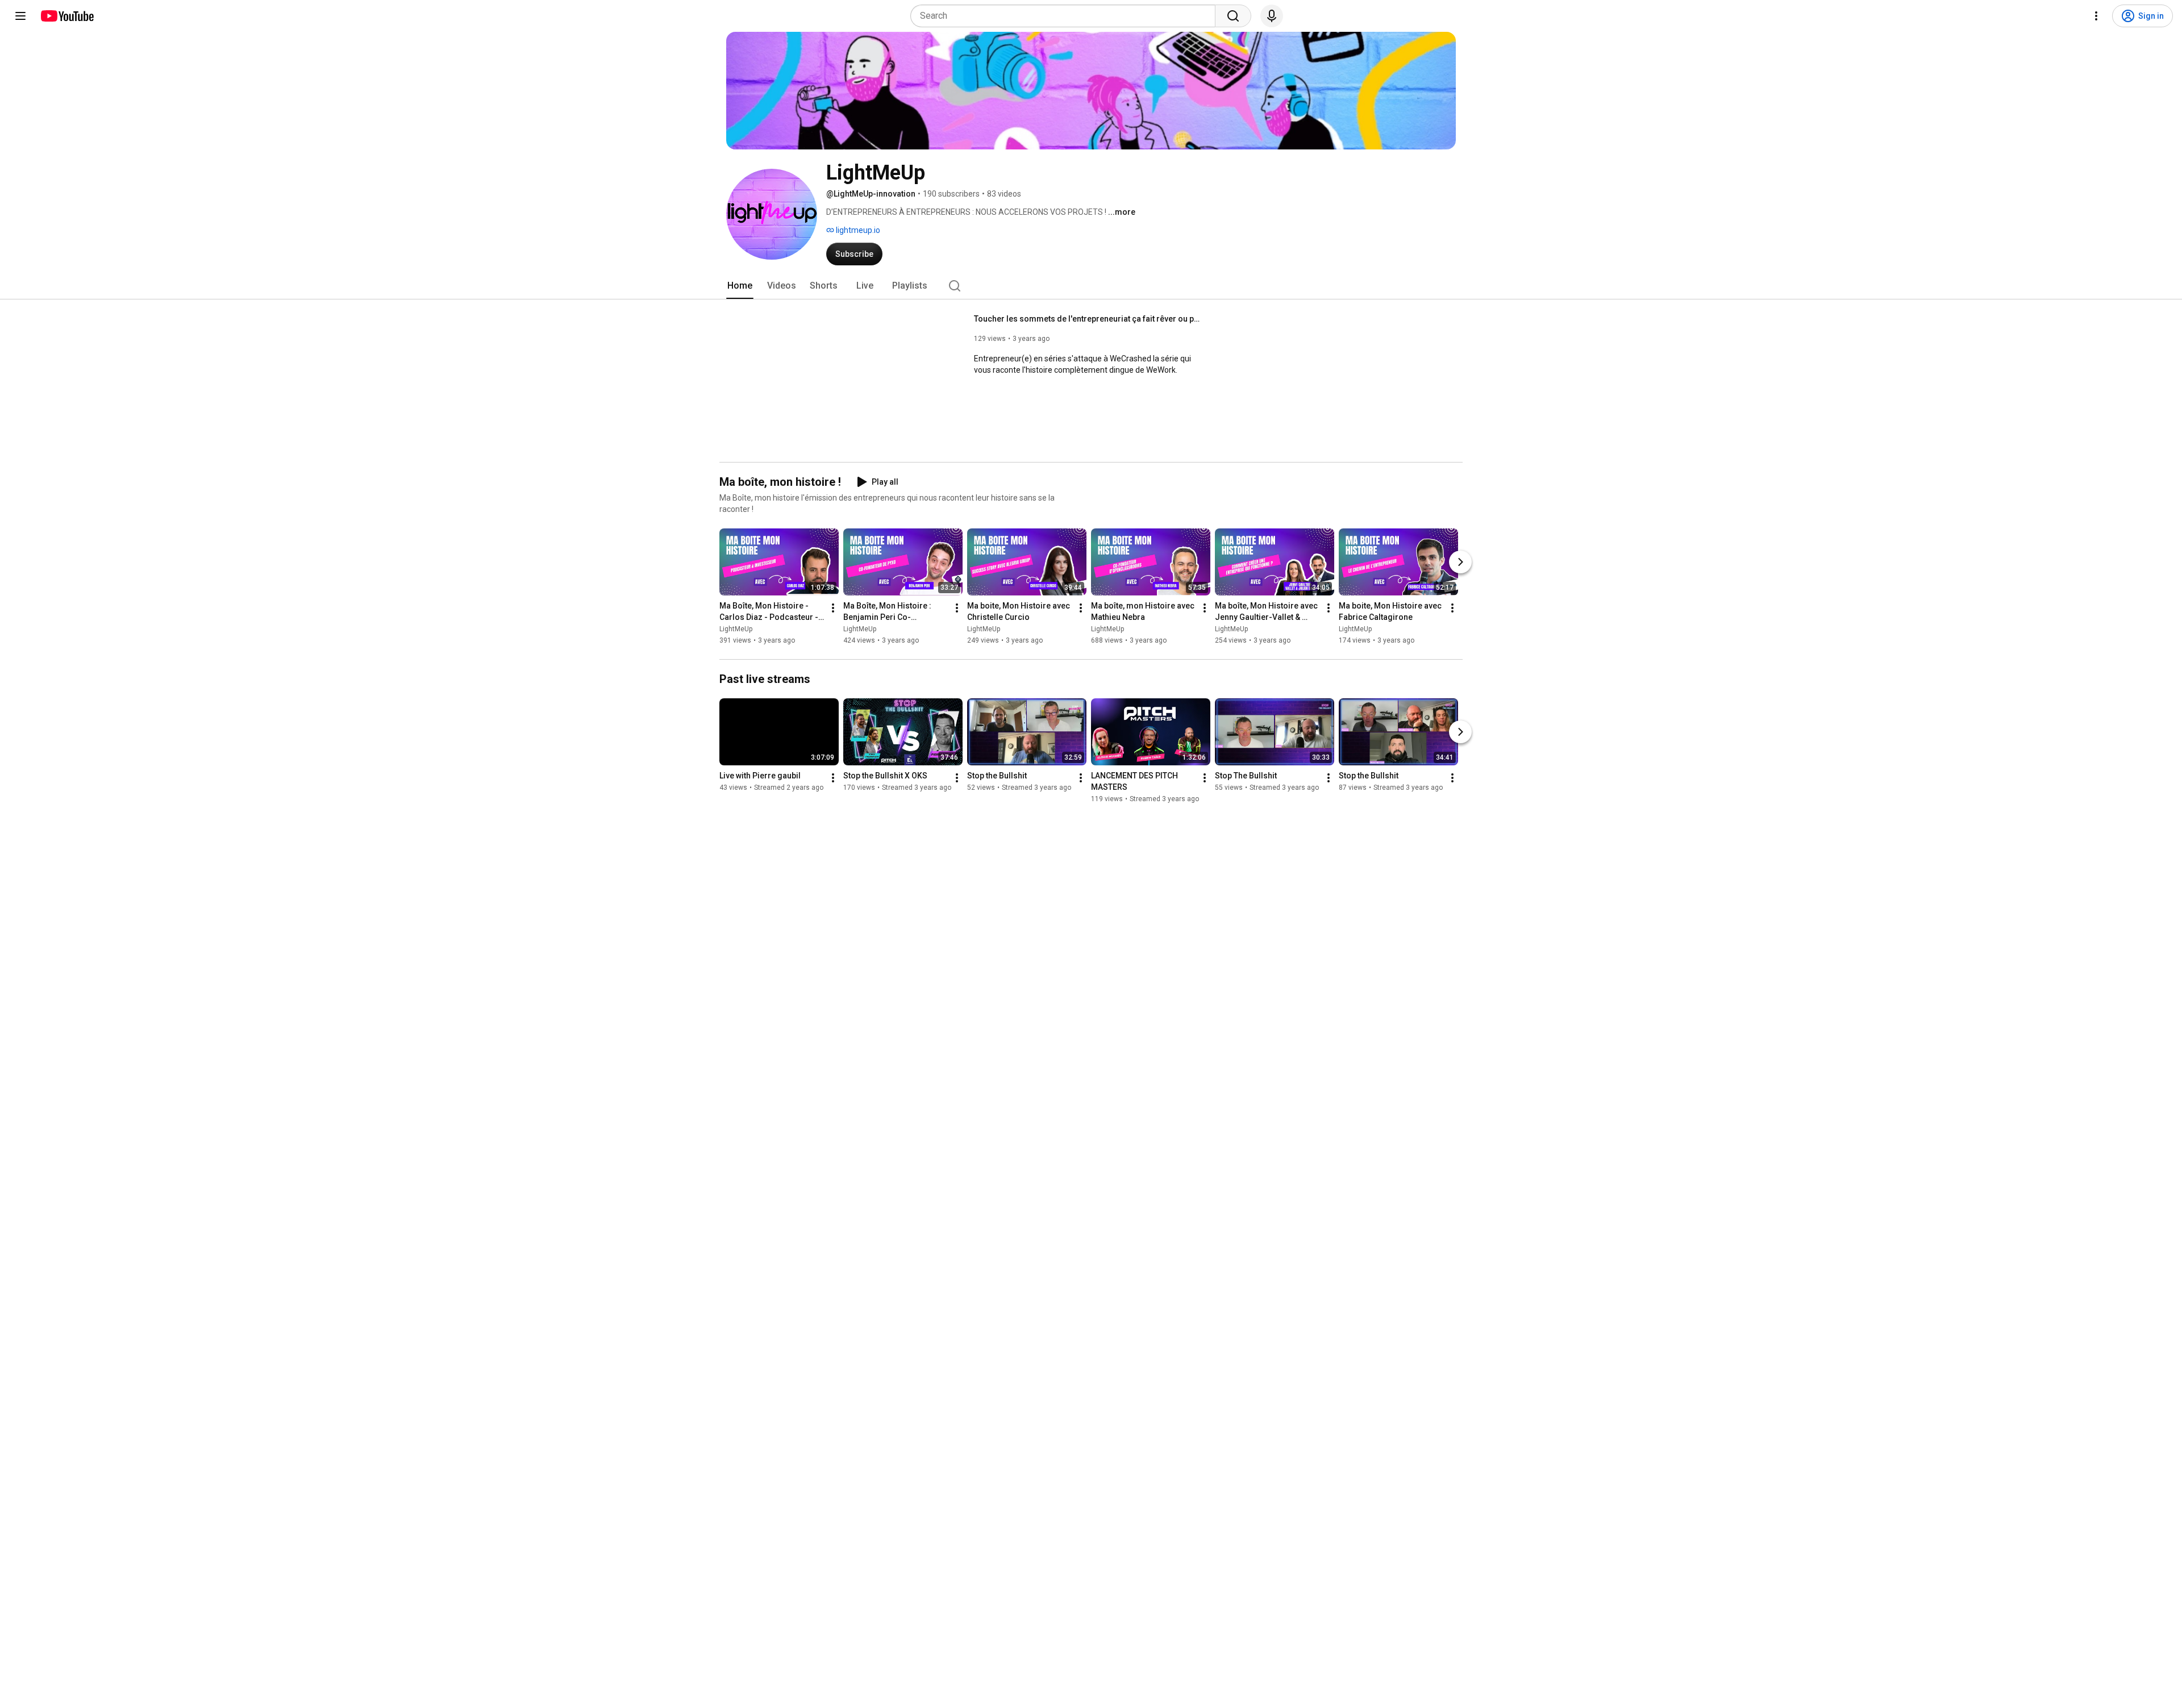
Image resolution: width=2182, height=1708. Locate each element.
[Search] (1233, 16)
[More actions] (833, 608)
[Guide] (20, 16)
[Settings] (2096, 16)
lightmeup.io (857, 230)
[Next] (1460, 562)
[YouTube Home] (67, 16)
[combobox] (1066, 16)
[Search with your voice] (1272, 16)
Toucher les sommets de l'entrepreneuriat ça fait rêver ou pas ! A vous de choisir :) (1088, 319)
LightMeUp (736, 629)
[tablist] (1091, 286)
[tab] (740, 286)
